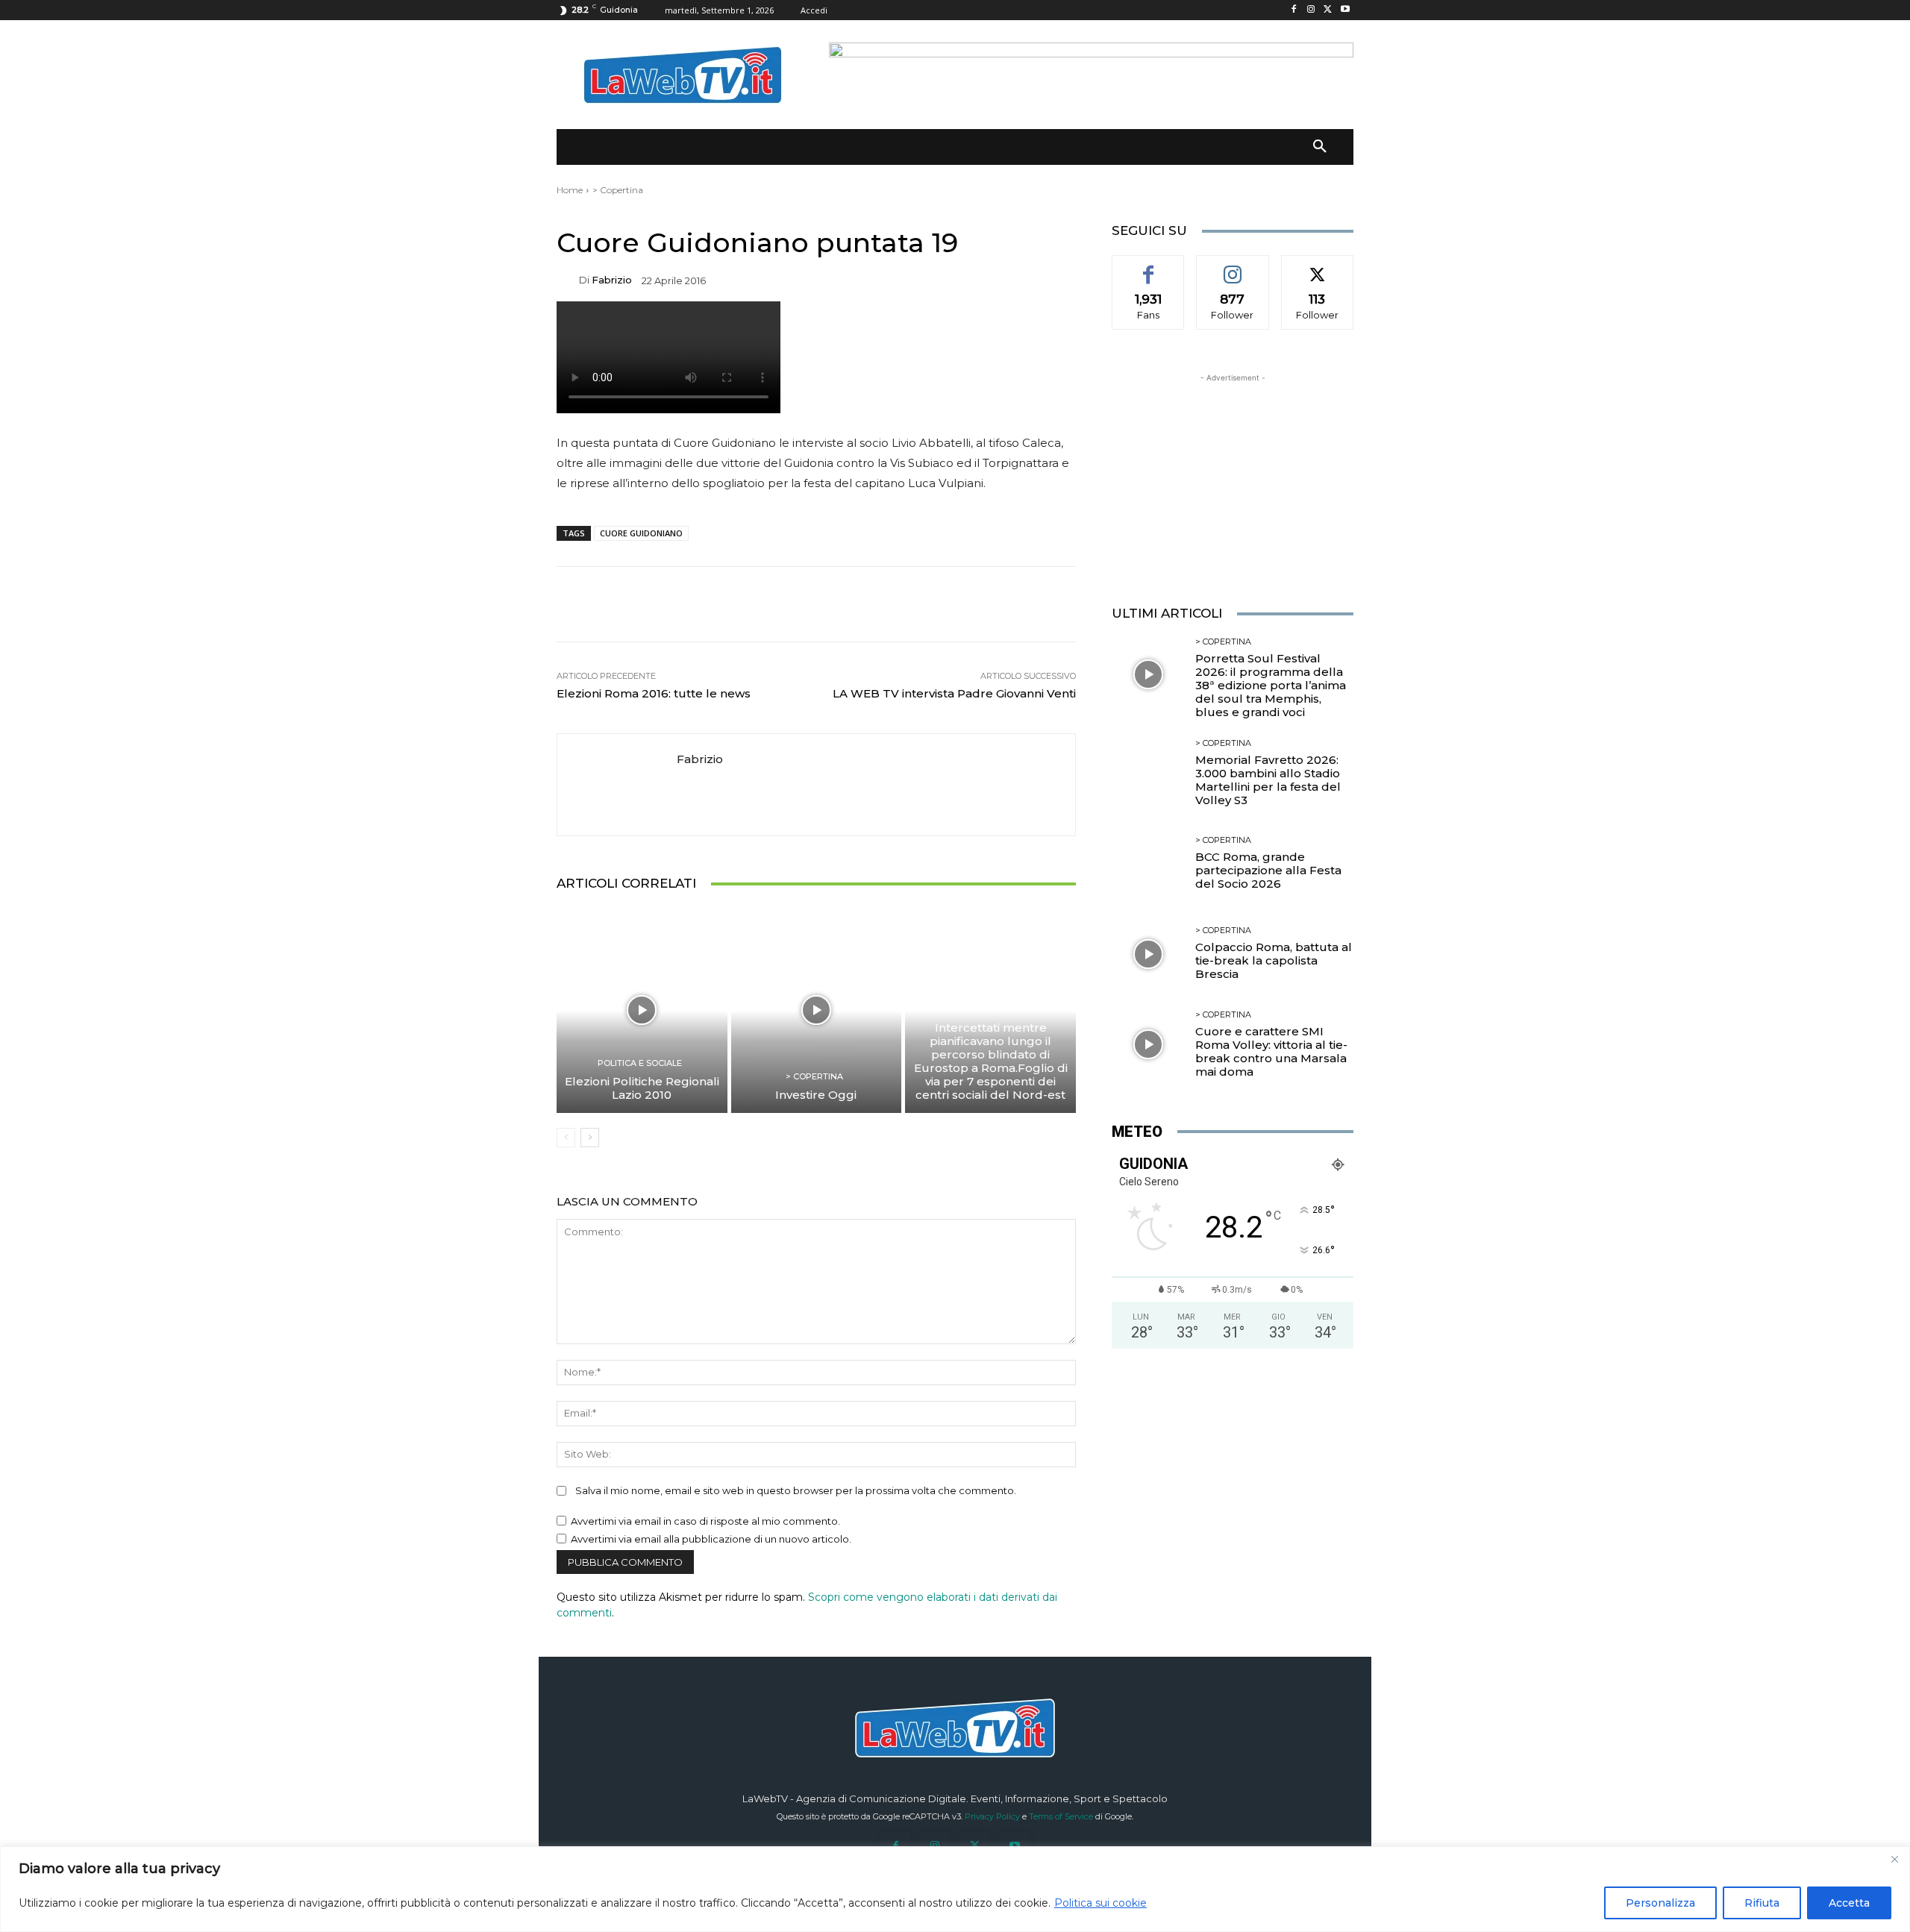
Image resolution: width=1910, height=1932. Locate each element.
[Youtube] (1345, 10)
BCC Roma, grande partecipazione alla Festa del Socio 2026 (1268, 870)
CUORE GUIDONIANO (641, 533)
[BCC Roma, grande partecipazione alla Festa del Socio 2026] (1148, 863)
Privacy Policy (992, 1816)
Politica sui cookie (1100, 1903)
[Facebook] (1294, 10)
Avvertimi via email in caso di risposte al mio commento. (705, 1521)
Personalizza (1660, 1903)
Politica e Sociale (640, 1063)
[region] (955, 1889)
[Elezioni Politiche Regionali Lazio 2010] (642, 1010)
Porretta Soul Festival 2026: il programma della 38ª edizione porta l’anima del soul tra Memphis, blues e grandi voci (1271, 685)
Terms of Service (1061, 1816)
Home (570, 190)
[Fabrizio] (568, 280)
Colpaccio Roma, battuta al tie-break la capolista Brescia (1274, 960)
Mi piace (1148, 266)
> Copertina (618, 190)
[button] (1320, 147)
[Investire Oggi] (817, 1010)
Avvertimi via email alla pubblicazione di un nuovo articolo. (711, 1539)
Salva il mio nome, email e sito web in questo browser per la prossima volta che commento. (796, 1490)
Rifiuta (1762, 1903)
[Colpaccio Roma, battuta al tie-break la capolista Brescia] (1148, 954)
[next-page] (590, 1138)
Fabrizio (612, 280)
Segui (1233, 266)
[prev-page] (566, 1138)
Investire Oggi (816, 1095)
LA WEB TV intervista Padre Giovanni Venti (954, 693)
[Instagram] (1311, 10)
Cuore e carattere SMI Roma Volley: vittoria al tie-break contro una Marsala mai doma (1271, 1051)
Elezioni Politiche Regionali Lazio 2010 (642, 1088)
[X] (1328, 10)
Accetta (1849, 1903)
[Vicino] (1894, 1859)
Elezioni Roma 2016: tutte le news (654, 693)
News (989, 1010)
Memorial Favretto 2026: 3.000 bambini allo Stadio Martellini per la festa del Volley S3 (1268, 780)
